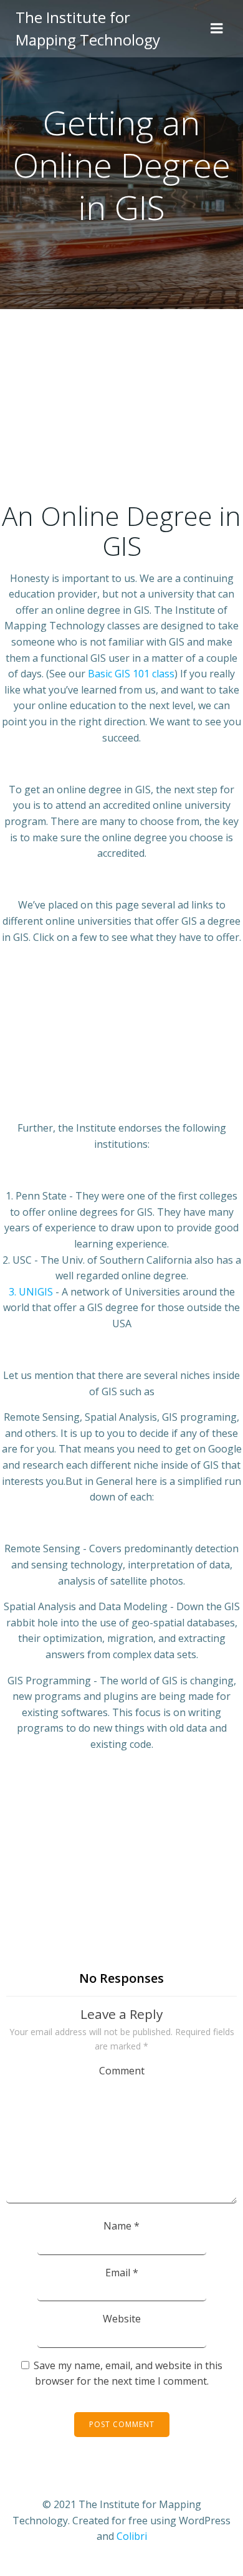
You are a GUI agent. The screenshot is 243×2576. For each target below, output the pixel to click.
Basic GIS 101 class (131, 674)
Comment (122, 2071)
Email (122, 2273)
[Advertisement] (121, 412)
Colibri (132, 2536)
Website (122, 2319)
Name (121, 2226)
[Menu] (217, 29)
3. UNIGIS (31, 1292)
